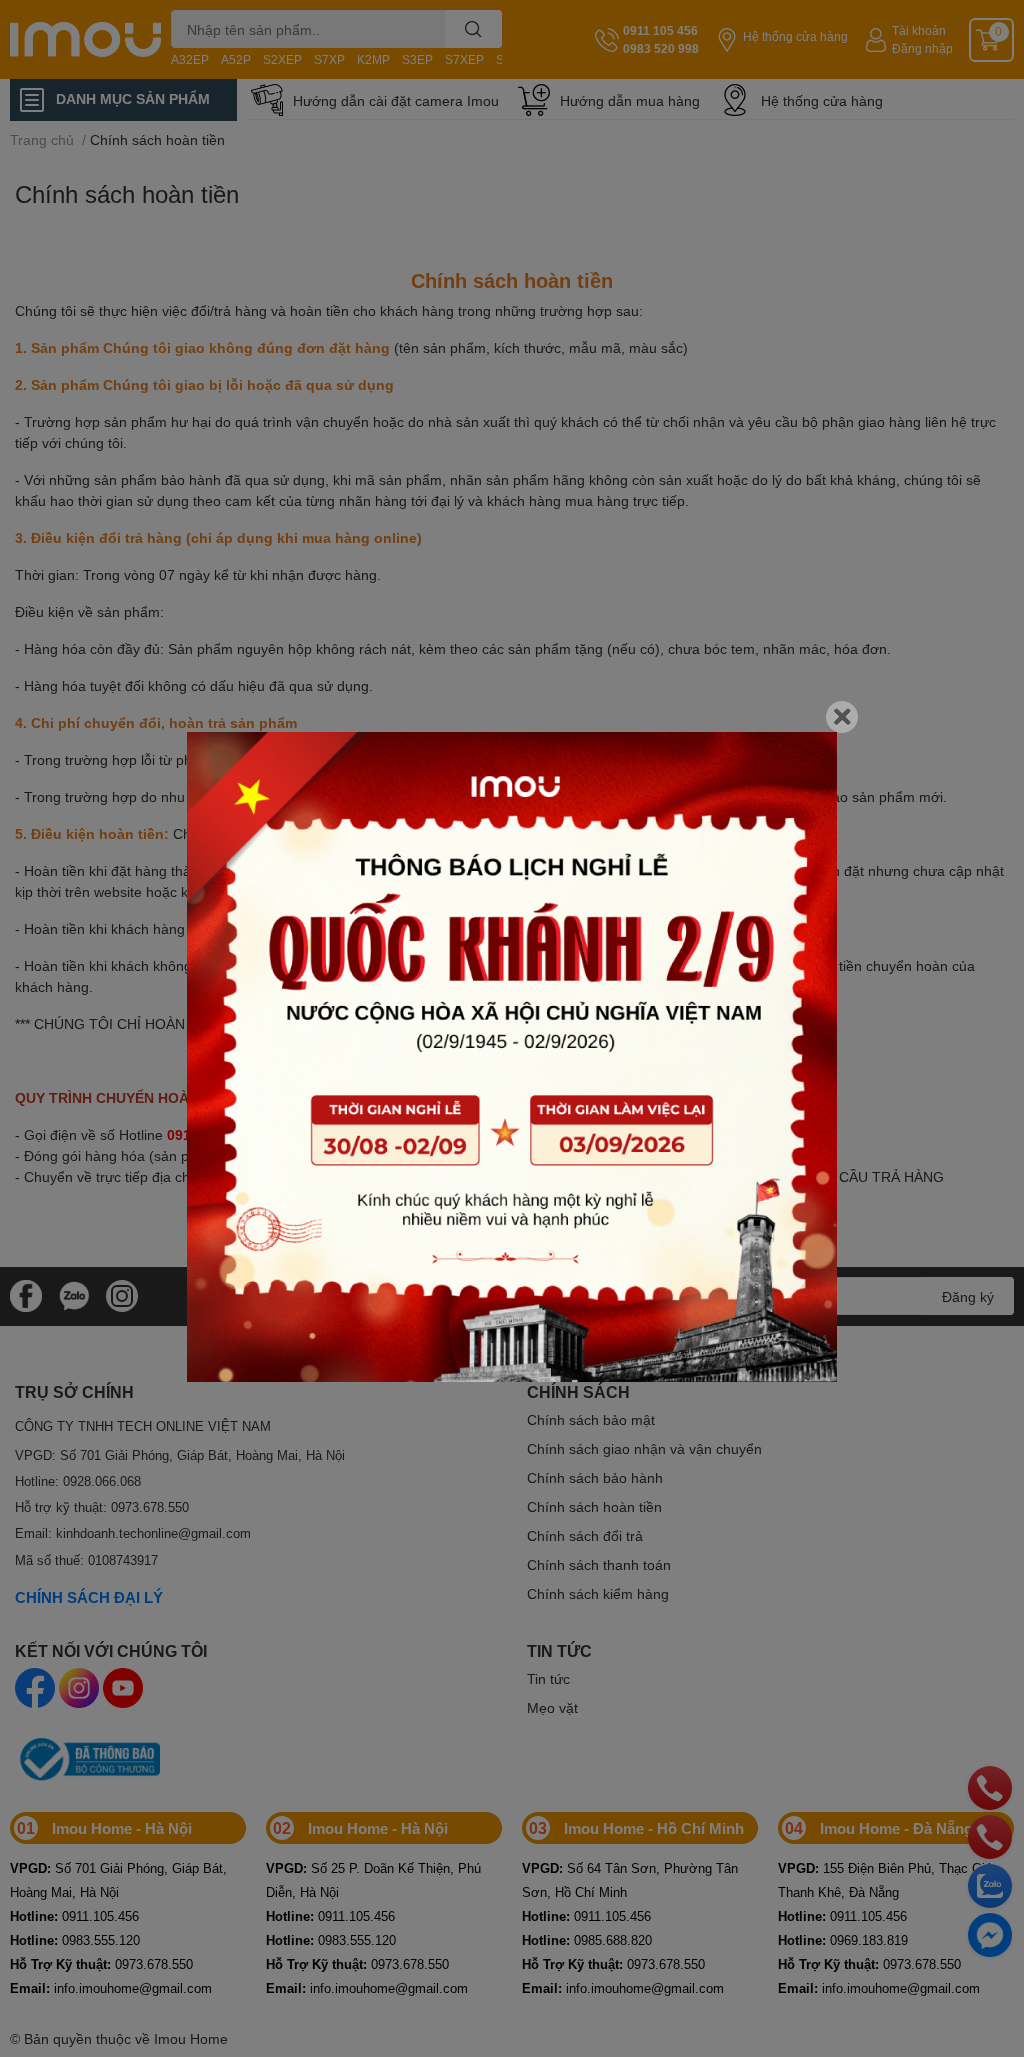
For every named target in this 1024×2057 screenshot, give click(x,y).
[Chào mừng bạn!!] (512, 1057)
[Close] (842, 717)
